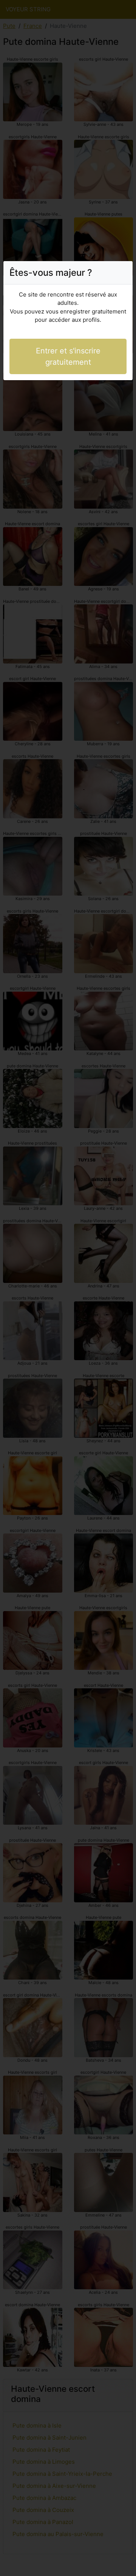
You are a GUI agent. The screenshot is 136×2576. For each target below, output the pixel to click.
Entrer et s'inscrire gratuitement (68, 356)
